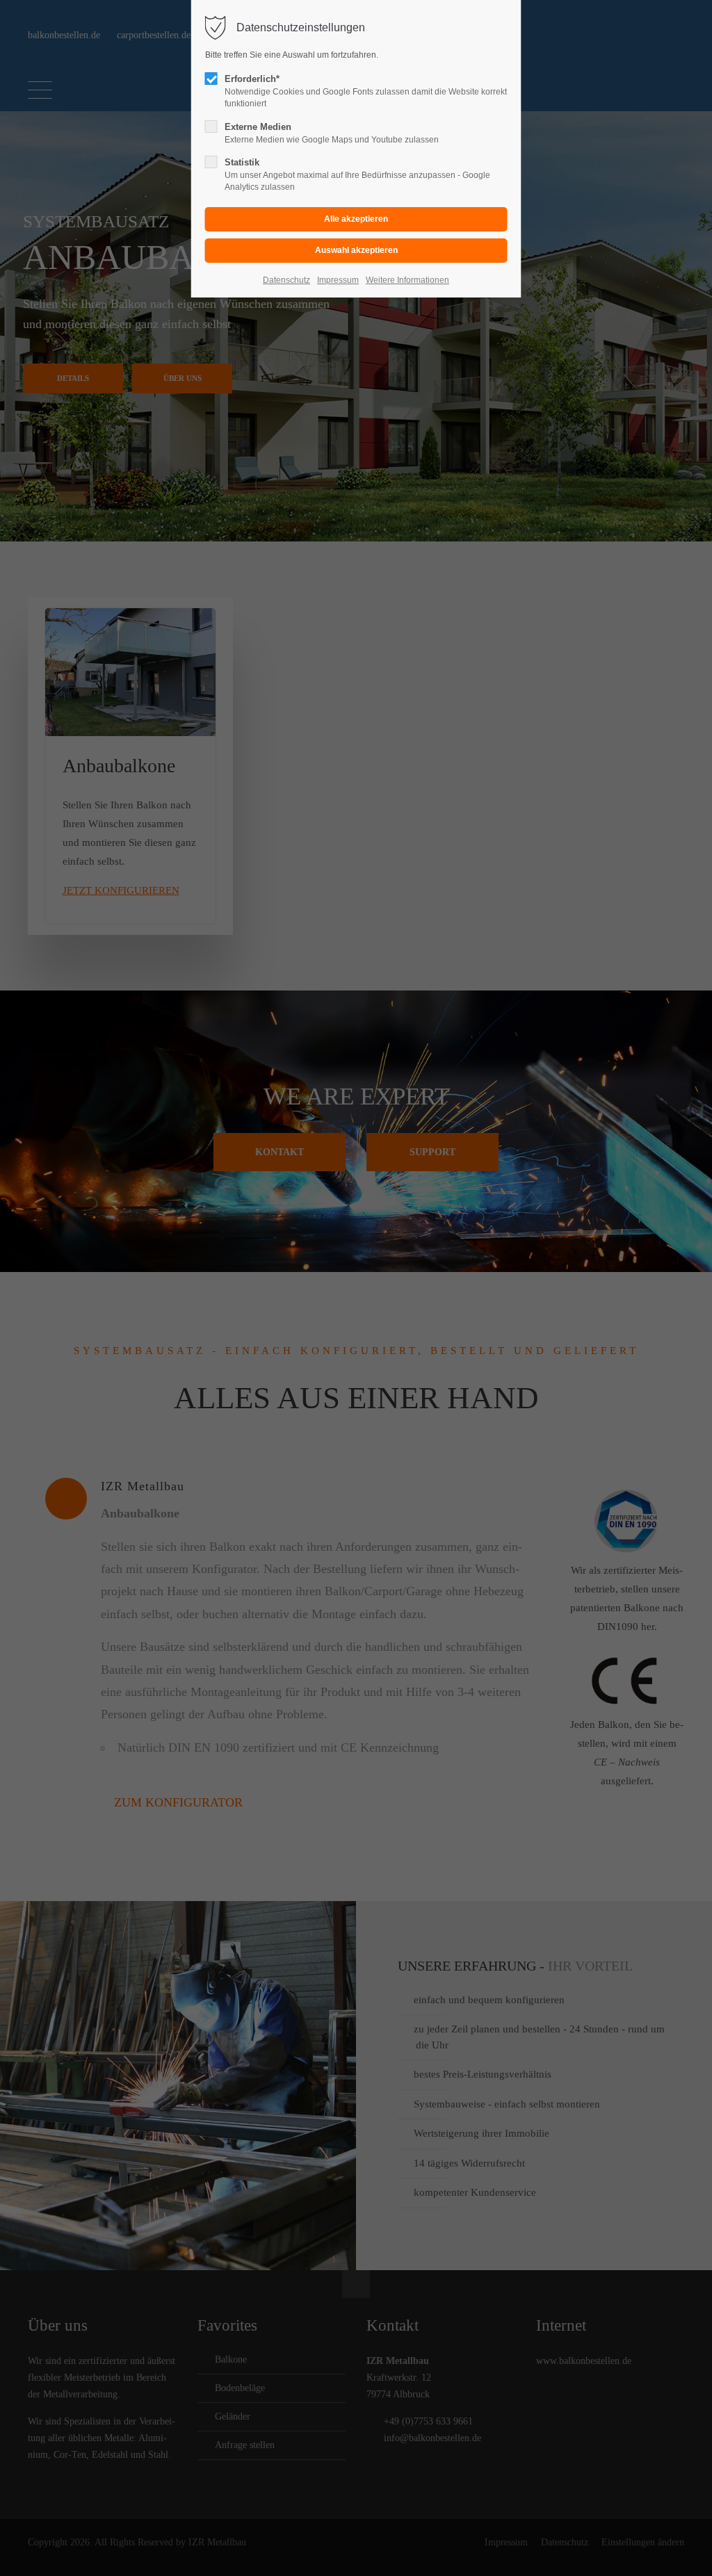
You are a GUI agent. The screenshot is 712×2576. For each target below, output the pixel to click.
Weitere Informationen (407, 280)
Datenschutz (286, 280)
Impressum (338, 280)
